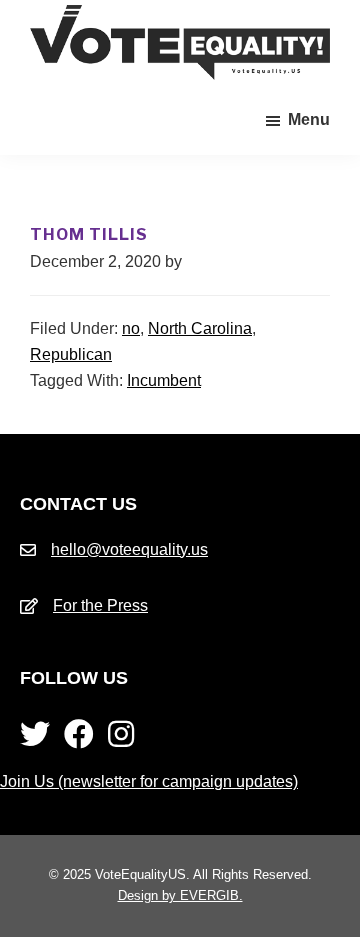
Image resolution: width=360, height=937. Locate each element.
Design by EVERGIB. (180, 895)
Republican (71, 354)
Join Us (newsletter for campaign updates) (149, 781)
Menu (309, 119)
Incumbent (164, 380)
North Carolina (200, 328)
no (131, 328)
